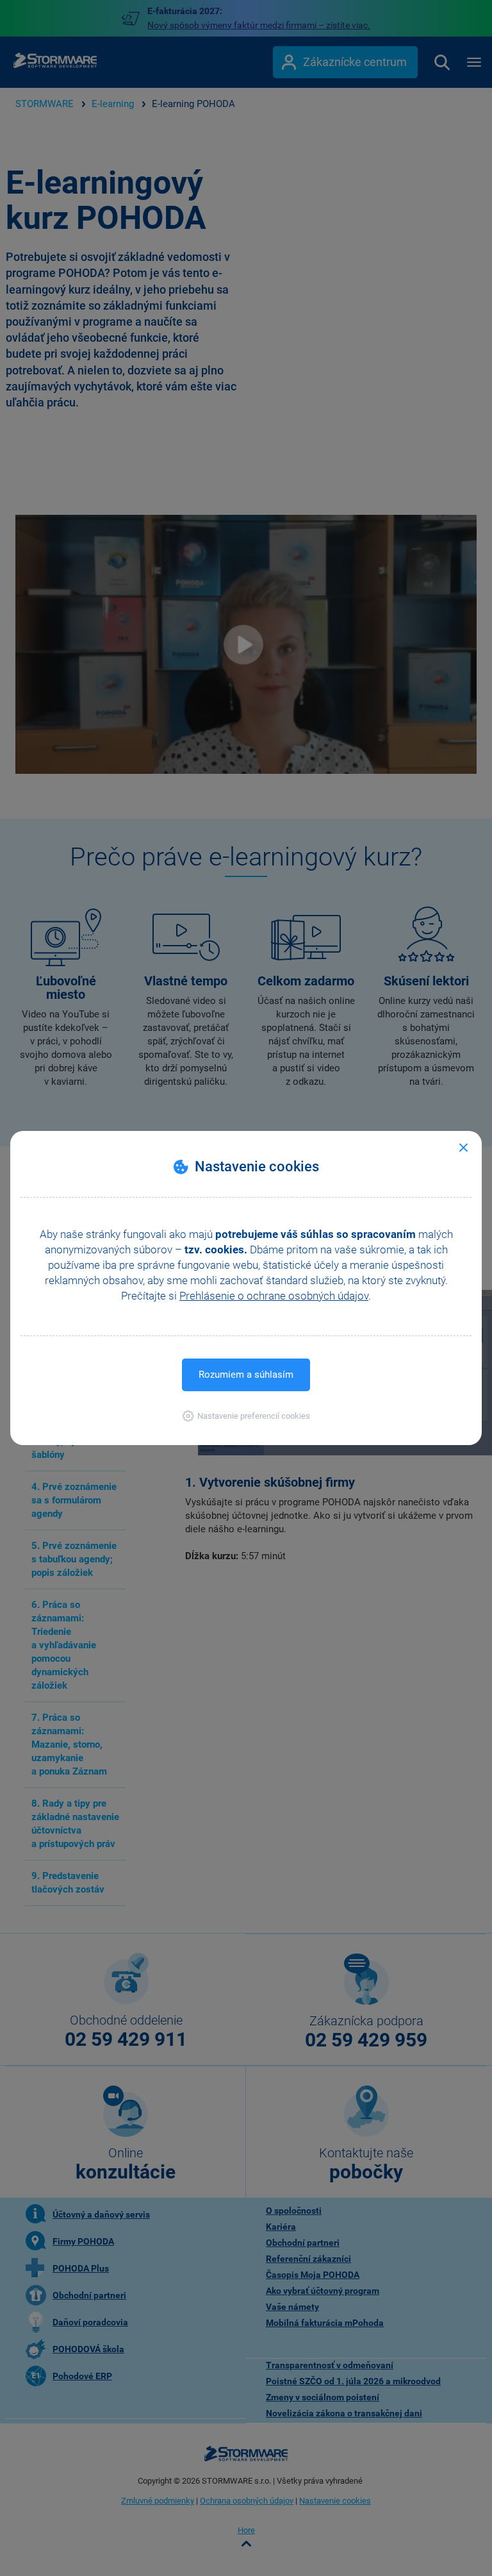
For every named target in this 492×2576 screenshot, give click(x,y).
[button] (246, 1416)
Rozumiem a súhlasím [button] (246, 1375)
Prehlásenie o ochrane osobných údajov (274, 1296)
